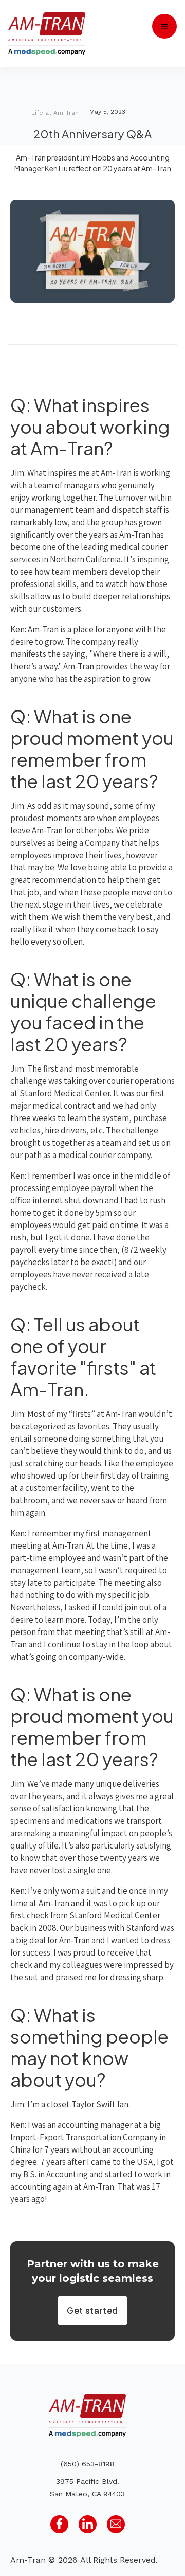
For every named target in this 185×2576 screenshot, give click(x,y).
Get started (92, 2310)
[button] (164, 26)
